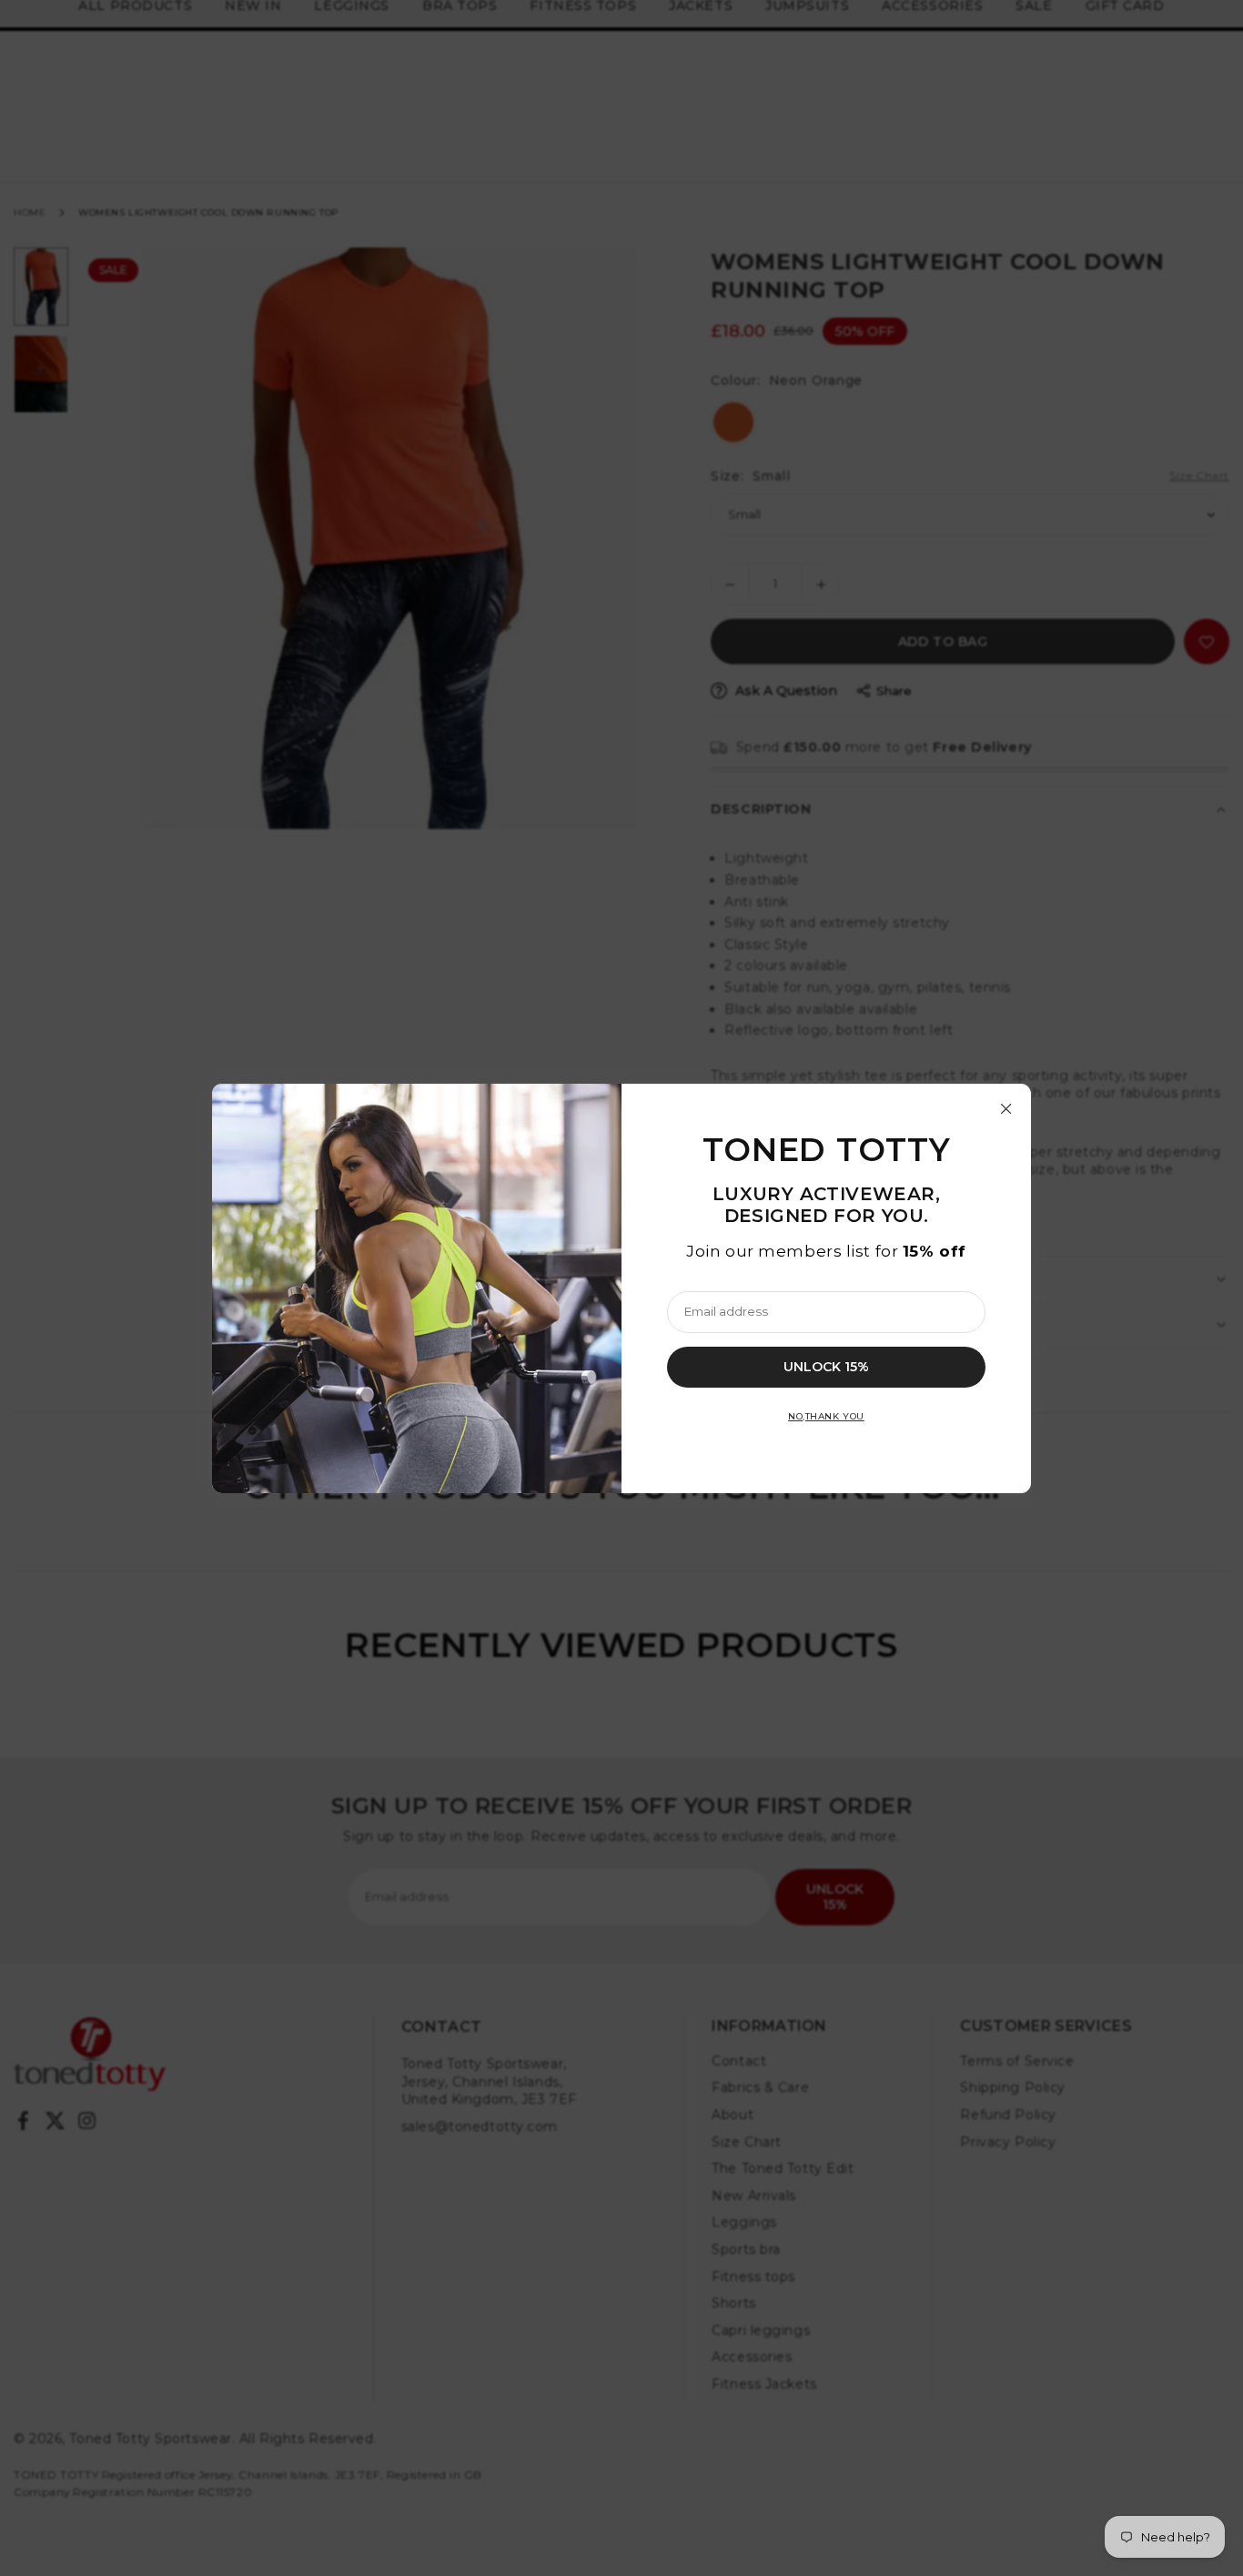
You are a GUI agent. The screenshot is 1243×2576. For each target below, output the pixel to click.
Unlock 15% (826, 1366)
